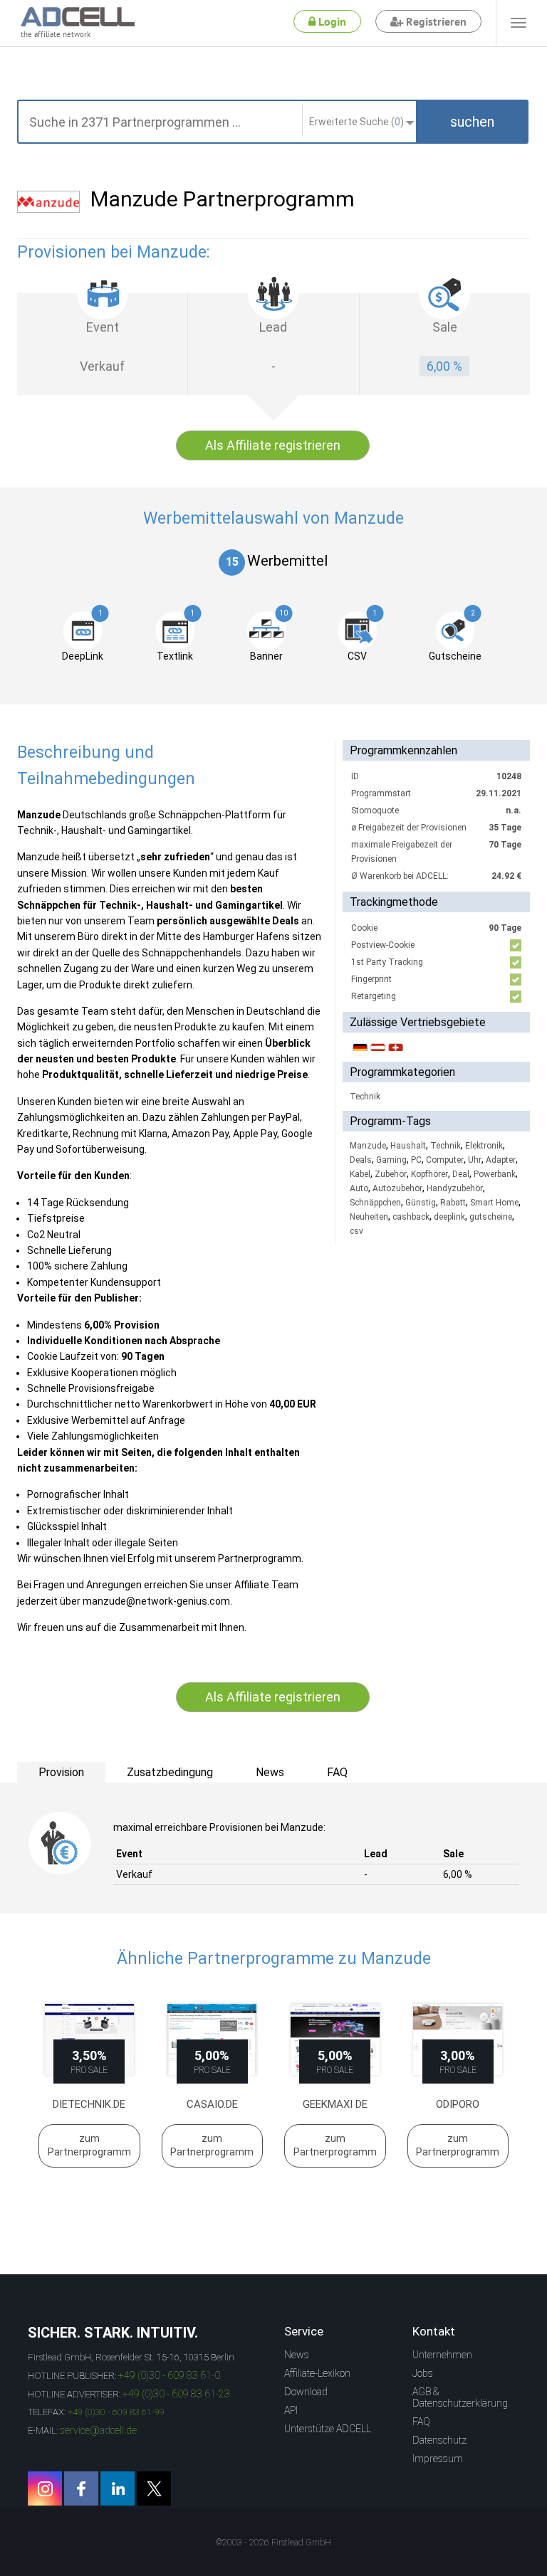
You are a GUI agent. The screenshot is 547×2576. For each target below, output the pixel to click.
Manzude (368, 1146)
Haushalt (408, 1146)
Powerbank (495, 1174)
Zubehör (391, 1174)
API (291, 2410)
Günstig (421, 1203)
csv (356, 1231)
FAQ (421, 2422)
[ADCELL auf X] (154, 2488)
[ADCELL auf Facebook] (81, 2488)
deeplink (449, 1217)
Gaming (391, 1160)
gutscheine (491, 1217)
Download (306, 2392)
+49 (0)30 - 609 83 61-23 (176, 2394)
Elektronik (484, 1146)
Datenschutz (439, 2440)
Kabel (360, 1174)
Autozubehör (397, 1188)
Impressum (438, 2459)
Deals (361, 1160)
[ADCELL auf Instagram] (45, 2488)
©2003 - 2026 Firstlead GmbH (273, 2543)
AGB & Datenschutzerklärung (460, 2397)
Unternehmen (442, 2355)
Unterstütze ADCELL (328, 2429)
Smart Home (494, 1203)
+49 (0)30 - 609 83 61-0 (169, 2375)
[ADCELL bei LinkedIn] (118, 2488)
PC (416, 1160)
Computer (445, 1160)
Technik (365, 1097)
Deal (461, 1174)
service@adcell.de (98, 2430)
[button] (472, 122)
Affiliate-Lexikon (317, 2373)
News (297, 2355)
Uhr (475, 1160)
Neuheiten (369, 1217)
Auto (359, 1188)
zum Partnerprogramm (89, 2145)
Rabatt (453, 1203)
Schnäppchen (375, 1203)
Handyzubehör (455, 1188)
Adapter (501, 1160)
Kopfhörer (429, 1174)
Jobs (423, 2373)
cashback (411, 1217)
